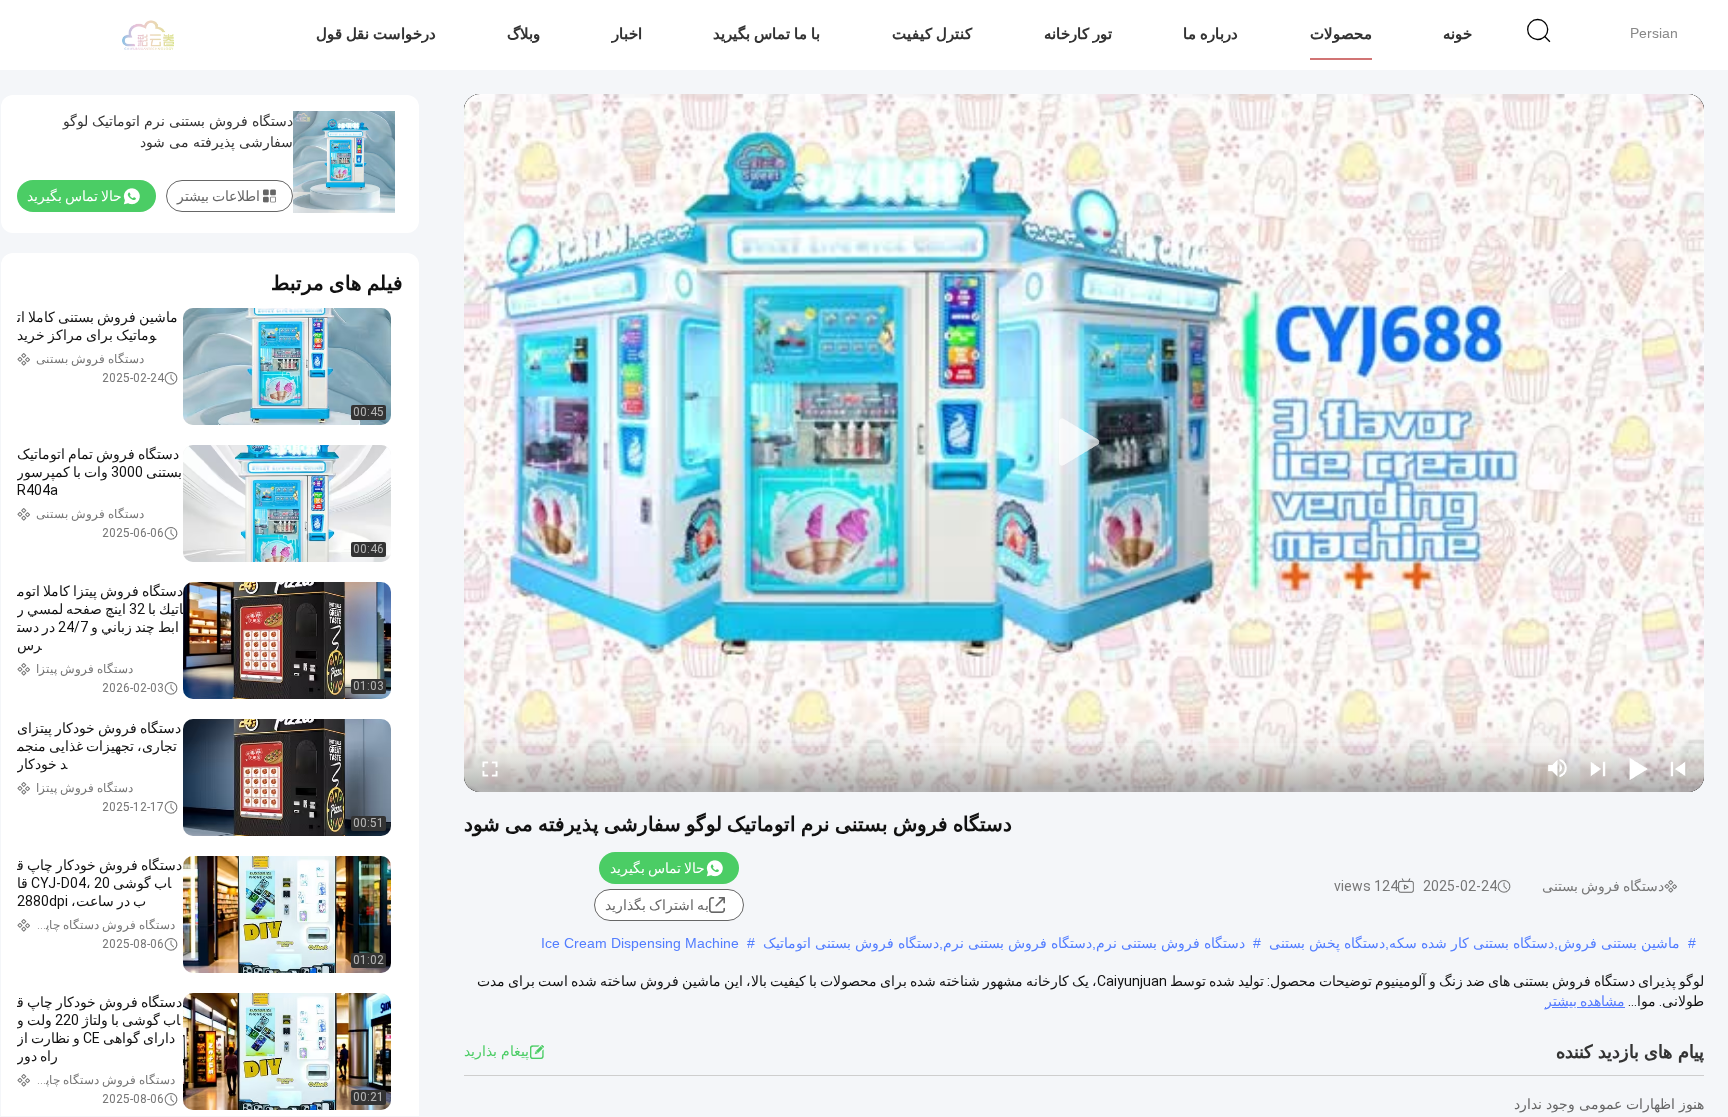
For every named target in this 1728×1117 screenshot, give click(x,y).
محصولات (1341, 33)
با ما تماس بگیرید (766, 33)
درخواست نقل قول (376, 33)
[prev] (1678, 768)
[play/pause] (1638, 768)
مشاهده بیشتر (1585, 1001)
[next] (1598, 768)
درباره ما (1210, 33)
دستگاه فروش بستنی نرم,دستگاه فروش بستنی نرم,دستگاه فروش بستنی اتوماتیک (1004, 943)
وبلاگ (523, 33)
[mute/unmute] (1558, 768)
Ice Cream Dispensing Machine (640, 943)
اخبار (627, 33)
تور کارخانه (1078, 33)
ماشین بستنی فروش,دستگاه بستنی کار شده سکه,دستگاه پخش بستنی (1474, 943)
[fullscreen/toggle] (490, 768)
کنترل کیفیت (932, 33)
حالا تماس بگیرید (657, 868)
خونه (1457, 33)
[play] (1084, 443)
